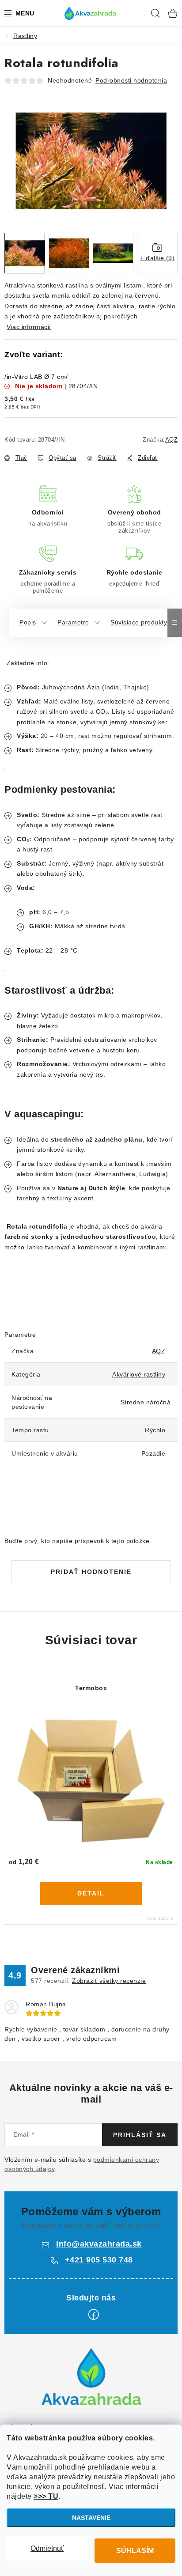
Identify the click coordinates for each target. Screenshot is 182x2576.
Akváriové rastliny (139, 1374)
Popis (28, 622)
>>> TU (46, 2496)
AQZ (172, 440)
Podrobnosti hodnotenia (131, 80)
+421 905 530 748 (99, 2260)
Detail (91, 1893)
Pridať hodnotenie (91, 1572)
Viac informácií (29, 327)
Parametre (73, 622)
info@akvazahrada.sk (99, 2244)
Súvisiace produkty (139, 622)
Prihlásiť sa (140, 2135)
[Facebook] (94, 2315)
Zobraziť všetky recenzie (109, 1981)
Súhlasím (135, 2551)
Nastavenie (91, 2518)
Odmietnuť (47, 2548)
